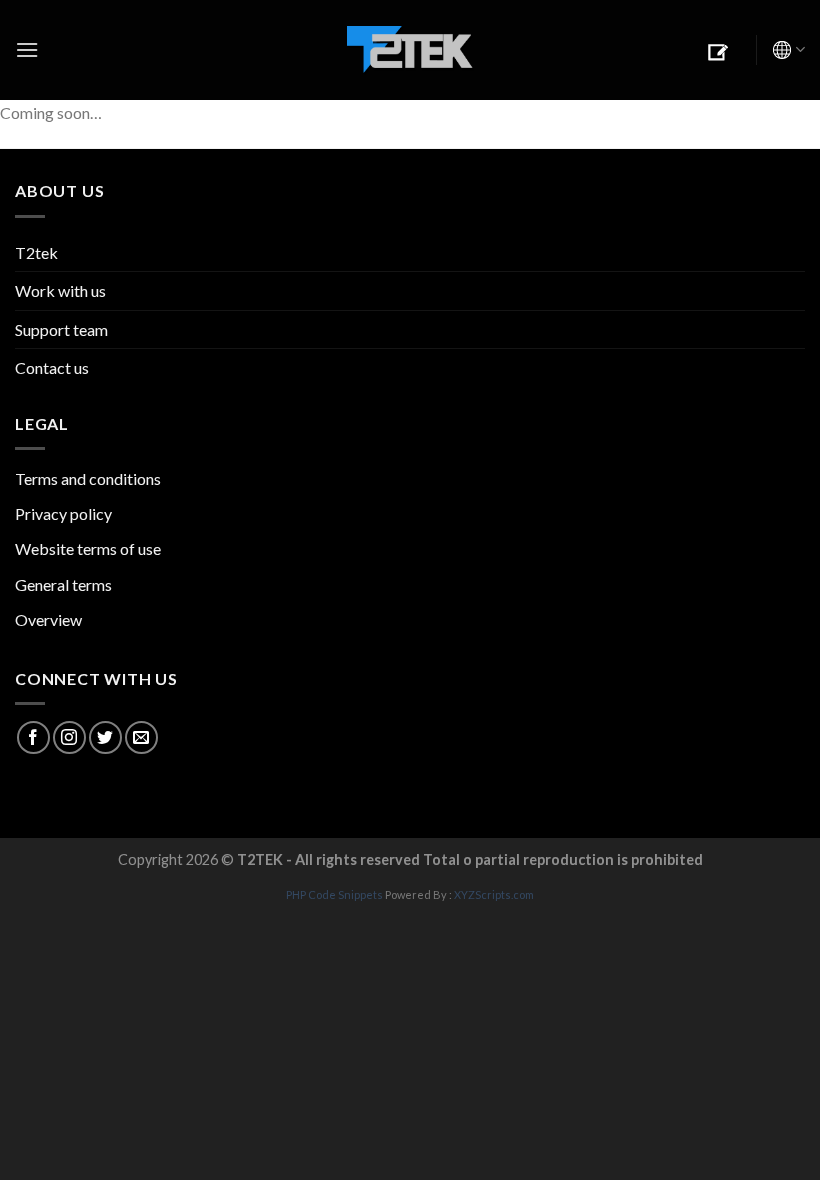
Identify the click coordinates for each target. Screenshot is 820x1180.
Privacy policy (63, 513)
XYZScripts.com (494, 894)
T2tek (36, 252)
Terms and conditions (88, 478)
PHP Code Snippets (334, 894)
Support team (61, 329)
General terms (63, 584)
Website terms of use (88, 548)
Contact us (52, 367)
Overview (48, 619)
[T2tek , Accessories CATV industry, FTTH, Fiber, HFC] (410, 50)
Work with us (60, 290)
